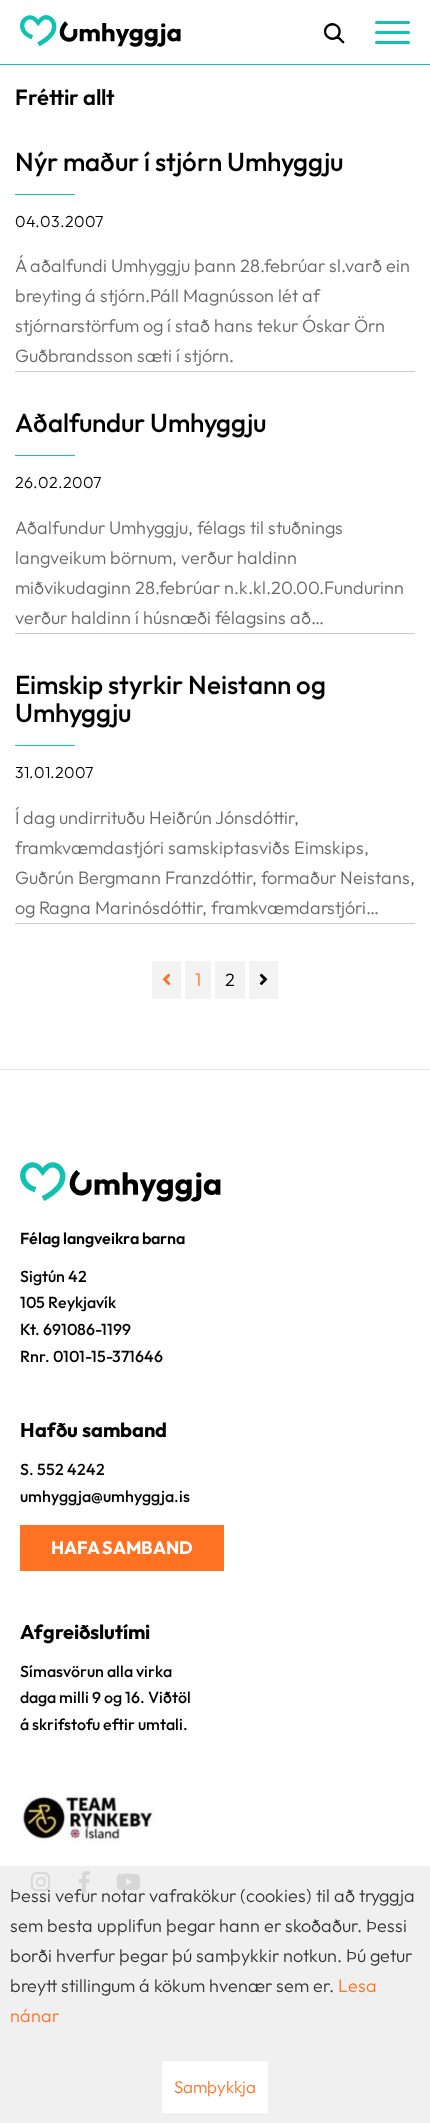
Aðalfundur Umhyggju (140, 422)
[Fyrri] (166, 980)
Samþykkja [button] (215, 2086)
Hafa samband (122, 1547)
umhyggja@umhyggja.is (105, 1496)
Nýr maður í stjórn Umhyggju (179, 161)
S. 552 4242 (62, 1469)
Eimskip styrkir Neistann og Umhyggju (170, 699)
